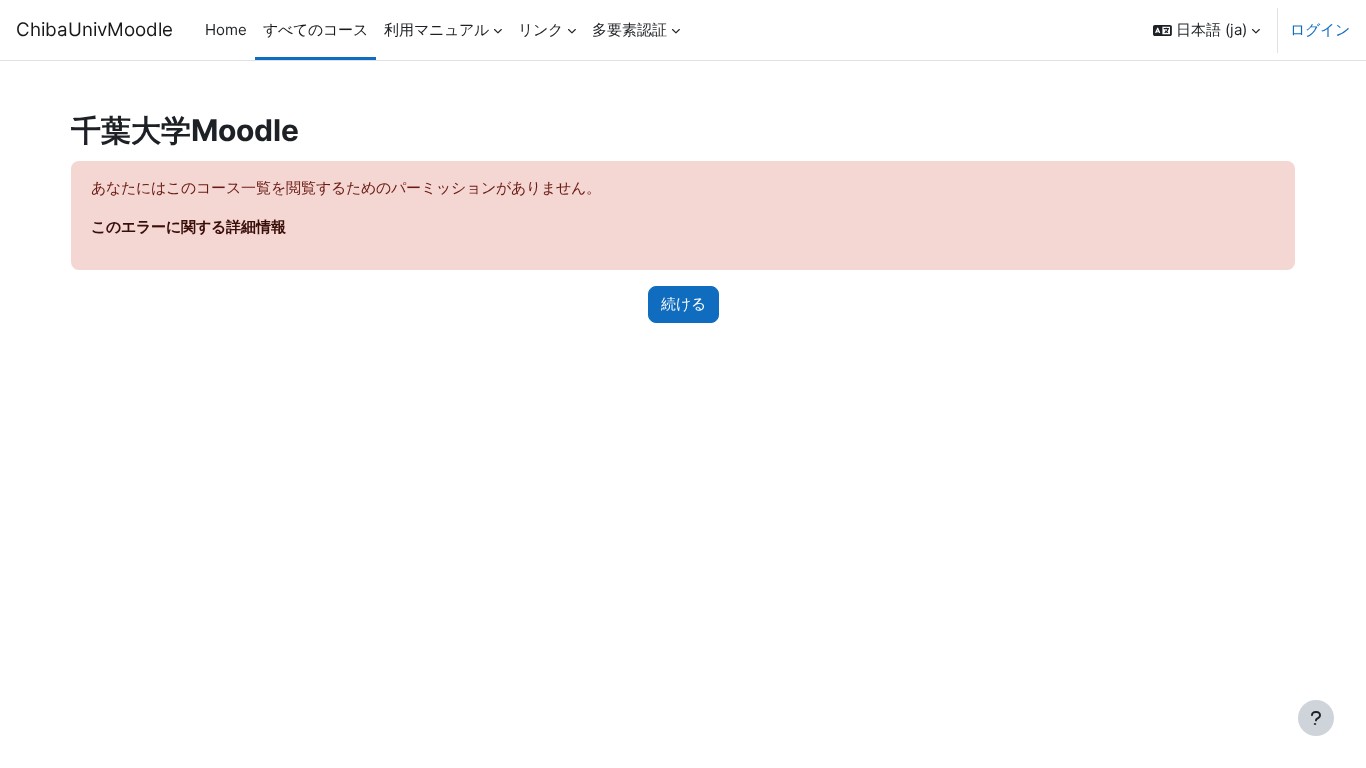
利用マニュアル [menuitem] (436, 29)
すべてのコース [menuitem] (315, 29)
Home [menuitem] (226, 29)
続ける (683, 303)
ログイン (1320, 29)
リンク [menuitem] (540, 29)
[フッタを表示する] (1316, 718)
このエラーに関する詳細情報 (188, 226)
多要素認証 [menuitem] (629, 29)
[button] (1206, 30)
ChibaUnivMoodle (94, 29)
